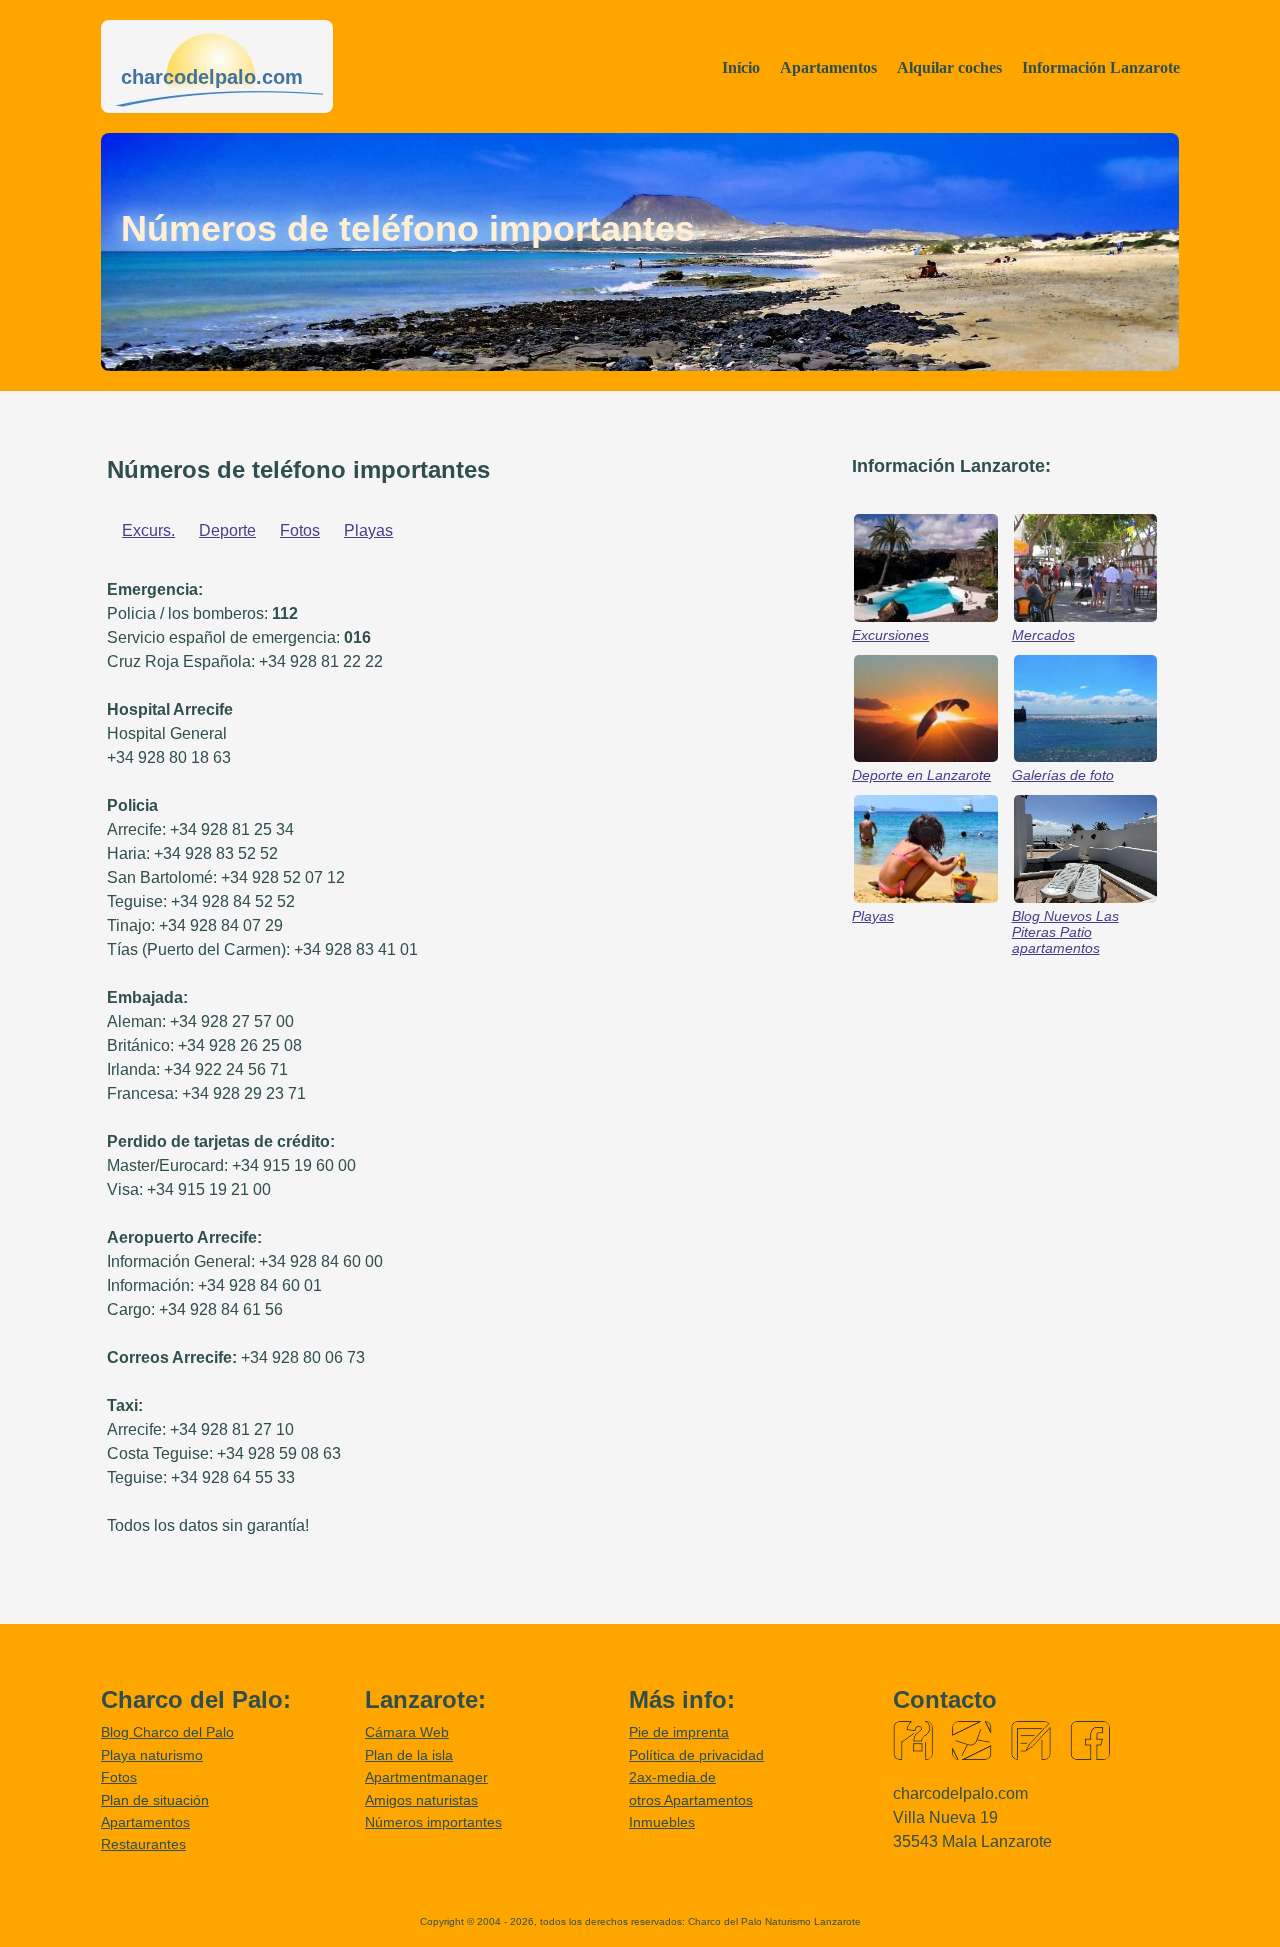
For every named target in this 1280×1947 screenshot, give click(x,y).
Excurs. (148, 530)
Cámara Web (407, 1732)
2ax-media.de (672, 1777)
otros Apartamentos (691, 1800)
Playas (368, 530)
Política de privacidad (696, 1755)
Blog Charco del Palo (167, 1732)
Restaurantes (143, 1844)
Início (741, 67)
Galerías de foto (1063, 775)
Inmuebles (662, 1822)
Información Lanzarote (1101, 67)
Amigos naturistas (421, 1800)
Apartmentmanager (426, 1777)
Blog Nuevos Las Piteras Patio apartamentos (1065, 932)
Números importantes (433, 1822)
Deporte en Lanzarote (921, 775)
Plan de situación (155, 1800)
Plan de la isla (409, 1755)
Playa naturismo (152, 1755)
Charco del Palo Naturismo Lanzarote (774, 1921)
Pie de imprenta (679, 1732)
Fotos (300, 530)
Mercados (1043, 635)
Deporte (227, 530)
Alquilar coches (949, 67)
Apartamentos (828, 67)
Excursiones (890, 635)
